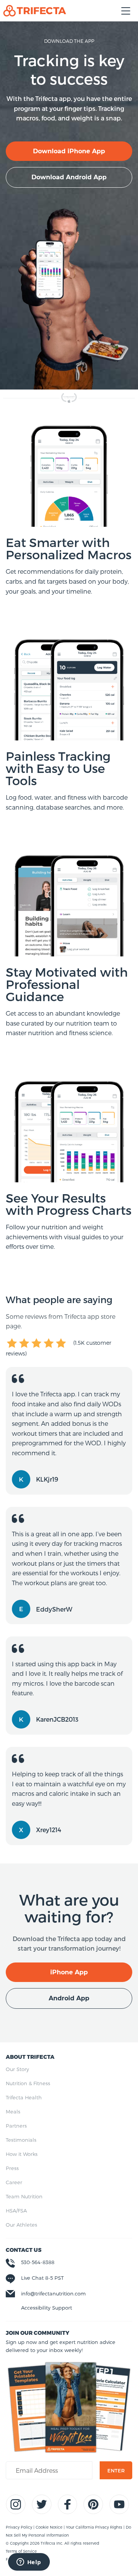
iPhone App (69, 1972)
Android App (69, 1998)
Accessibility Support (47, 2308)
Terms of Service (21, 2551)
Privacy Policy (20, 2527)
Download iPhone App (69, 151)
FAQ (10, 2559)
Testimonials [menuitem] (21, 2140)
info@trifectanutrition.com (53, 2294)
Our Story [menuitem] (17, 2069)
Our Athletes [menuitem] (21, 2225)
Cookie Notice (50, 2527)
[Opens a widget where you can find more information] (29, 2563)
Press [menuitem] (12, 2168)
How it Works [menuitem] (22, 2154)
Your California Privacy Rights (95, 2527)
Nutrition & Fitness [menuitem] (28, 2083)
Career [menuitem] (14, 2182)
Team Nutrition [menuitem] (24, 2196)
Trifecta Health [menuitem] (24, 2097)
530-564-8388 (38, 2262)
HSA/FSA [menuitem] (16, 2211)
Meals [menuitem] (13, 2112)
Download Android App (69, 177)
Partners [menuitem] (16, 2126)
